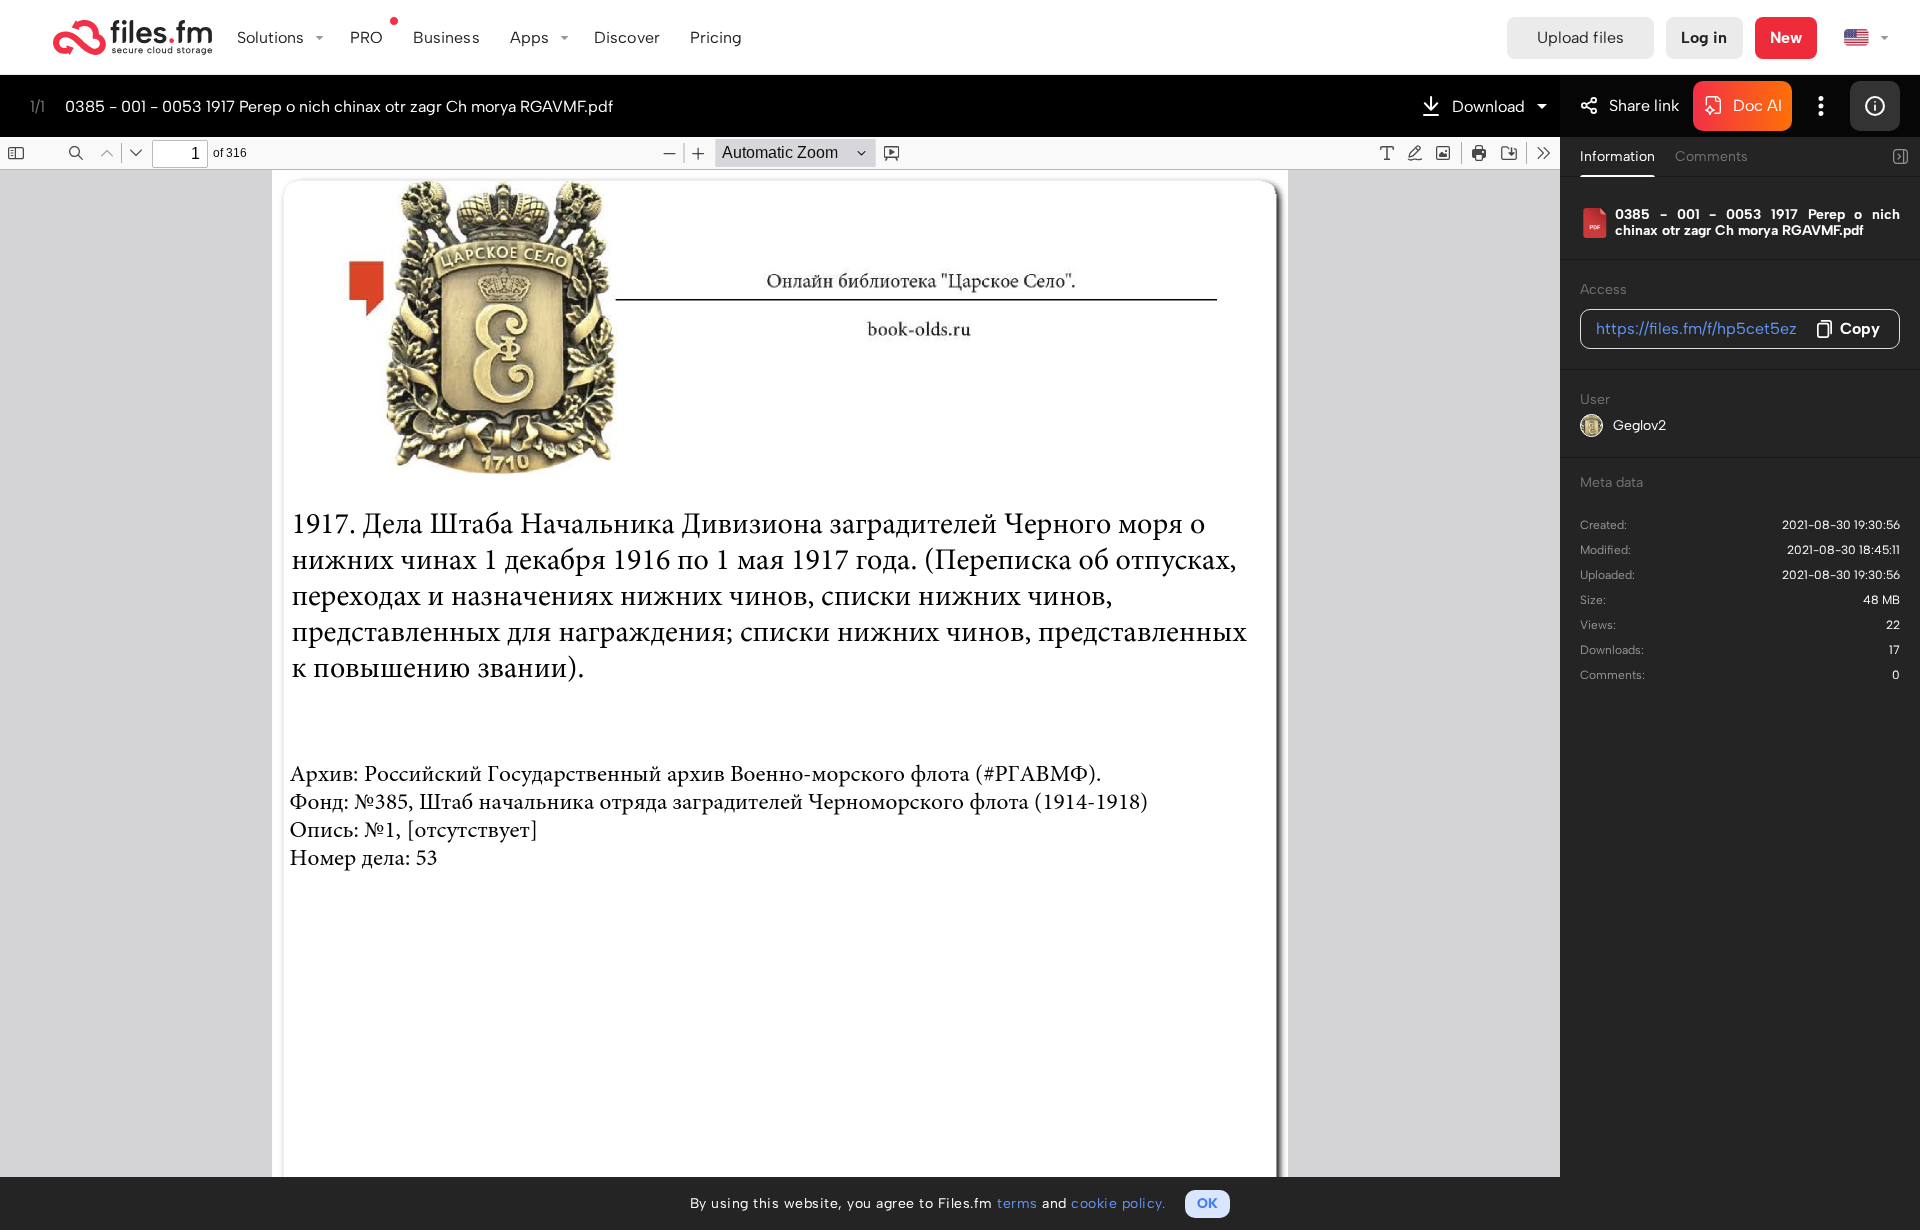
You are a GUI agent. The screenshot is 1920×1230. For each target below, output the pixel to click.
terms (1017, 1203)
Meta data (1611, 482)
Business (446, 37)
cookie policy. (1118, 1203)
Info (1875, 106)
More (1821, 106)
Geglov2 (1639, 425)
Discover (627, 37)
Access (1603, 289)
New (1786, 37)
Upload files (1580, 37)
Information (1617, 156)
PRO (366, 37)
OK (1207, 1203)
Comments (1711, 156)
